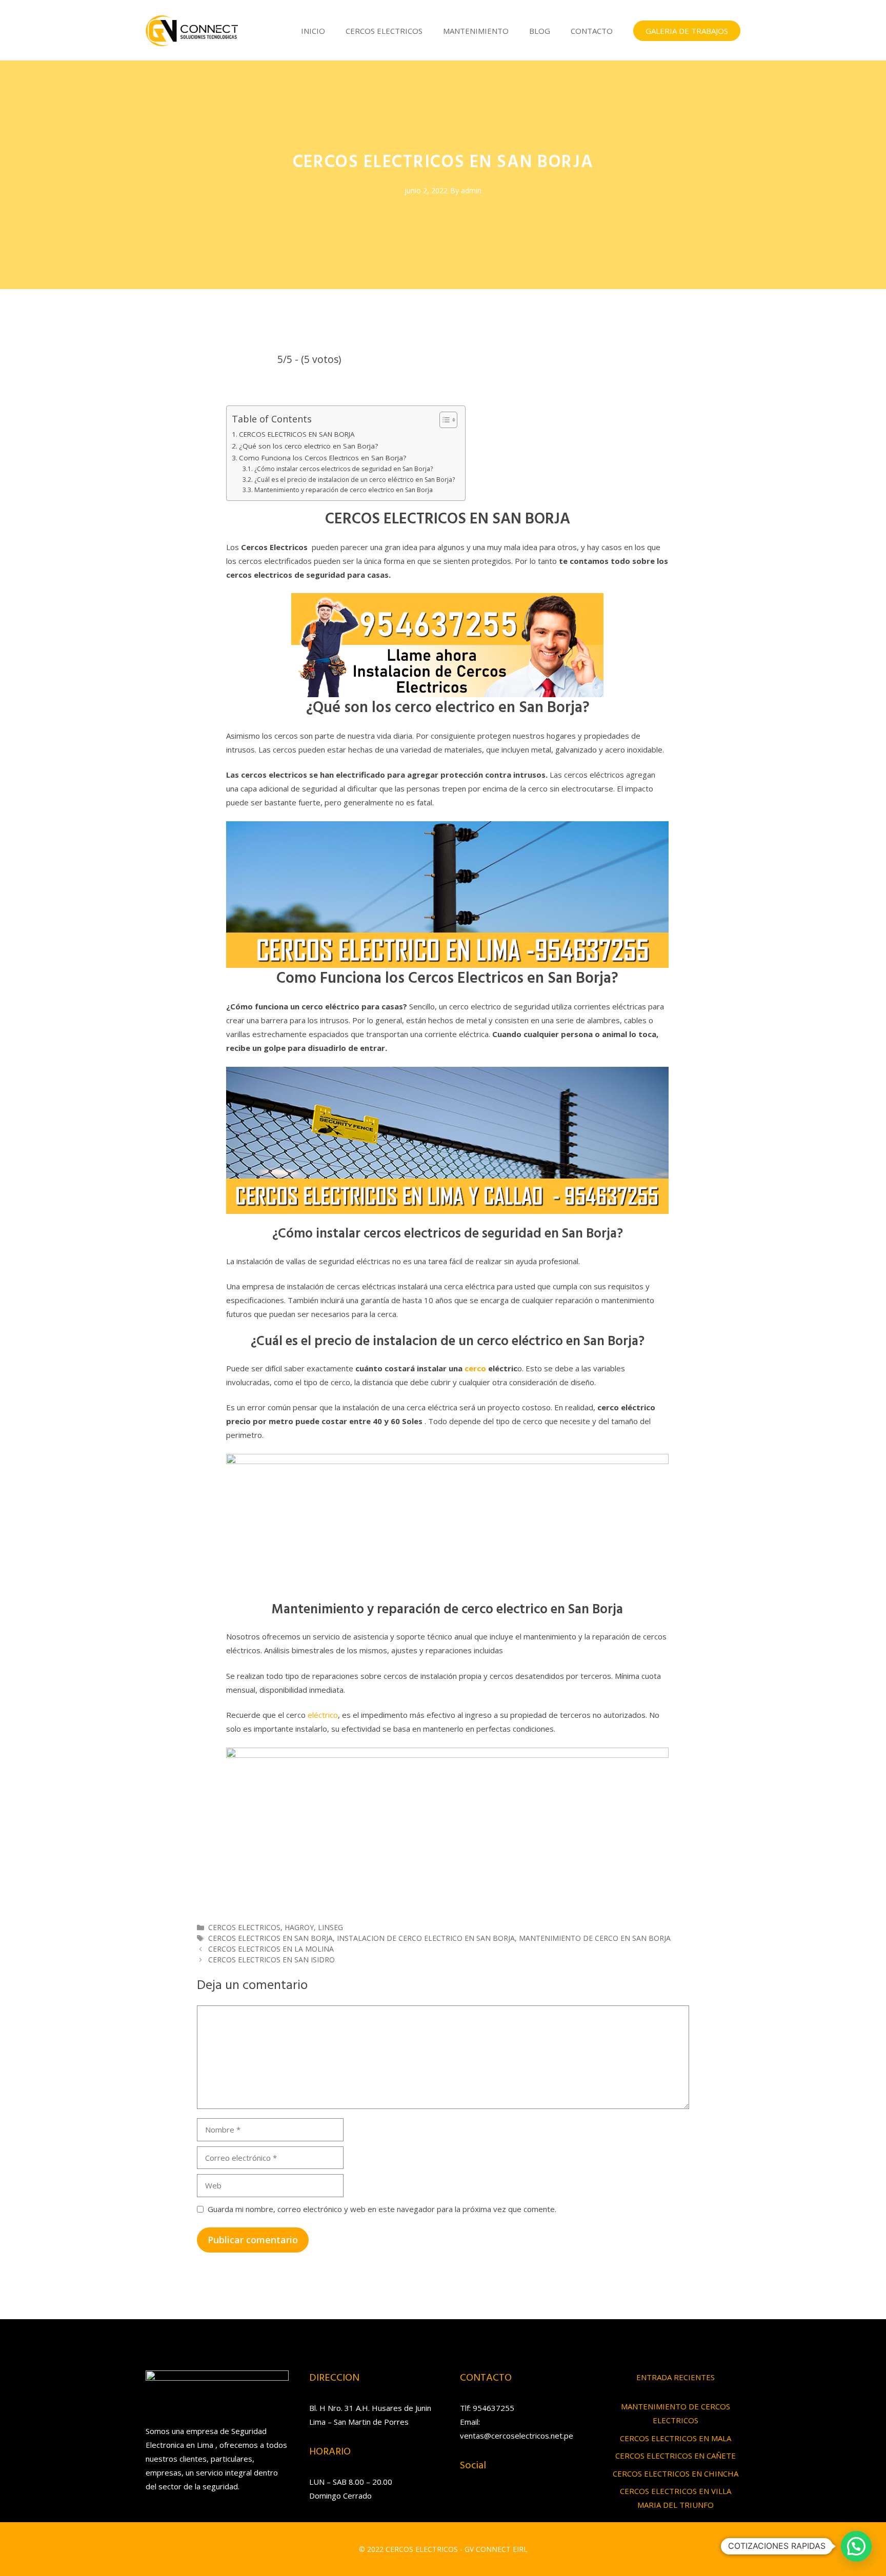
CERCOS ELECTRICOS (384, 31)
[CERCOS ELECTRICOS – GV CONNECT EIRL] (192, 30)
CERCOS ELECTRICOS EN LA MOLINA (271, 1949)
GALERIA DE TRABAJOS (687, 31)
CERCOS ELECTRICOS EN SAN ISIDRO (271, 1960)
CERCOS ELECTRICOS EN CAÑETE (676, 2456)
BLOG (540, 31)
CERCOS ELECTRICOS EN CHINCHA (676, 2473)
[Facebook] (487, 2500)
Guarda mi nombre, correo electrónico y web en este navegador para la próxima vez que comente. (382, 2209)
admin (471, 190)
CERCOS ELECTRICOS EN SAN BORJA (297, 434)
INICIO (313, 31)
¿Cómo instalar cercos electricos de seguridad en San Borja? (343, 469)
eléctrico (323, 1715)
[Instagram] (466, 2500)
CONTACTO (592, 31)
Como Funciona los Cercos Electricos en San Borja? (323, 458)
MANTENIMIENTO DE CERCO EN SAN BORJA (595, 1938)
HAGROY (299, 1927)
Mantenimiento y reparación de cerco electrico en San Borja (343, 490)
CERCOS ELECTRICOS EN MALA (676, 2438)
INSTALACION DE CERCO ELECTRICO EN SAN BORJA (426, 1938)
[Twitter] (507, 2500)
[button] (856, 2546)
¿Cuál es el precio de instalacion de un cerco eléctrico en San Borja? (354, 480)
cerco (476, 1368)
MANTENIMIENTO (476, 31)
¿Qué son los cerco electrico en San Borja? (308, 446)
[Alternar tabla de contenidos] (443, 420)
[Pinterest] (528, 2500)
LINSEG (330, 1927)
